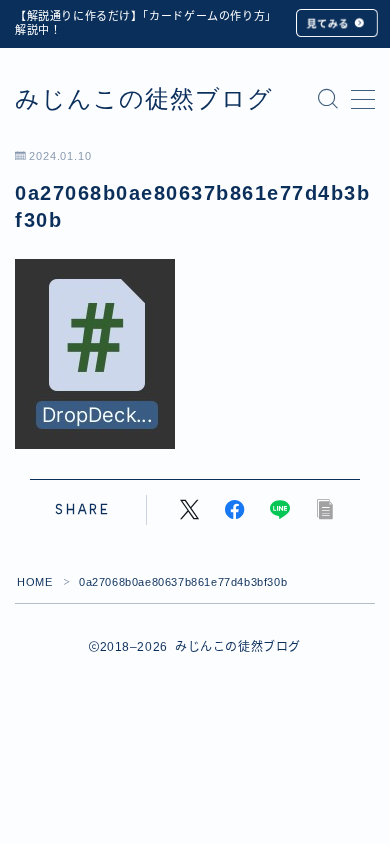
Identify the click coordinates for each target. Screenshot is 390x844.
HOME (34, 582)
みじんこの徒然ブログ (144, 99)
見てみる (328, 23)
